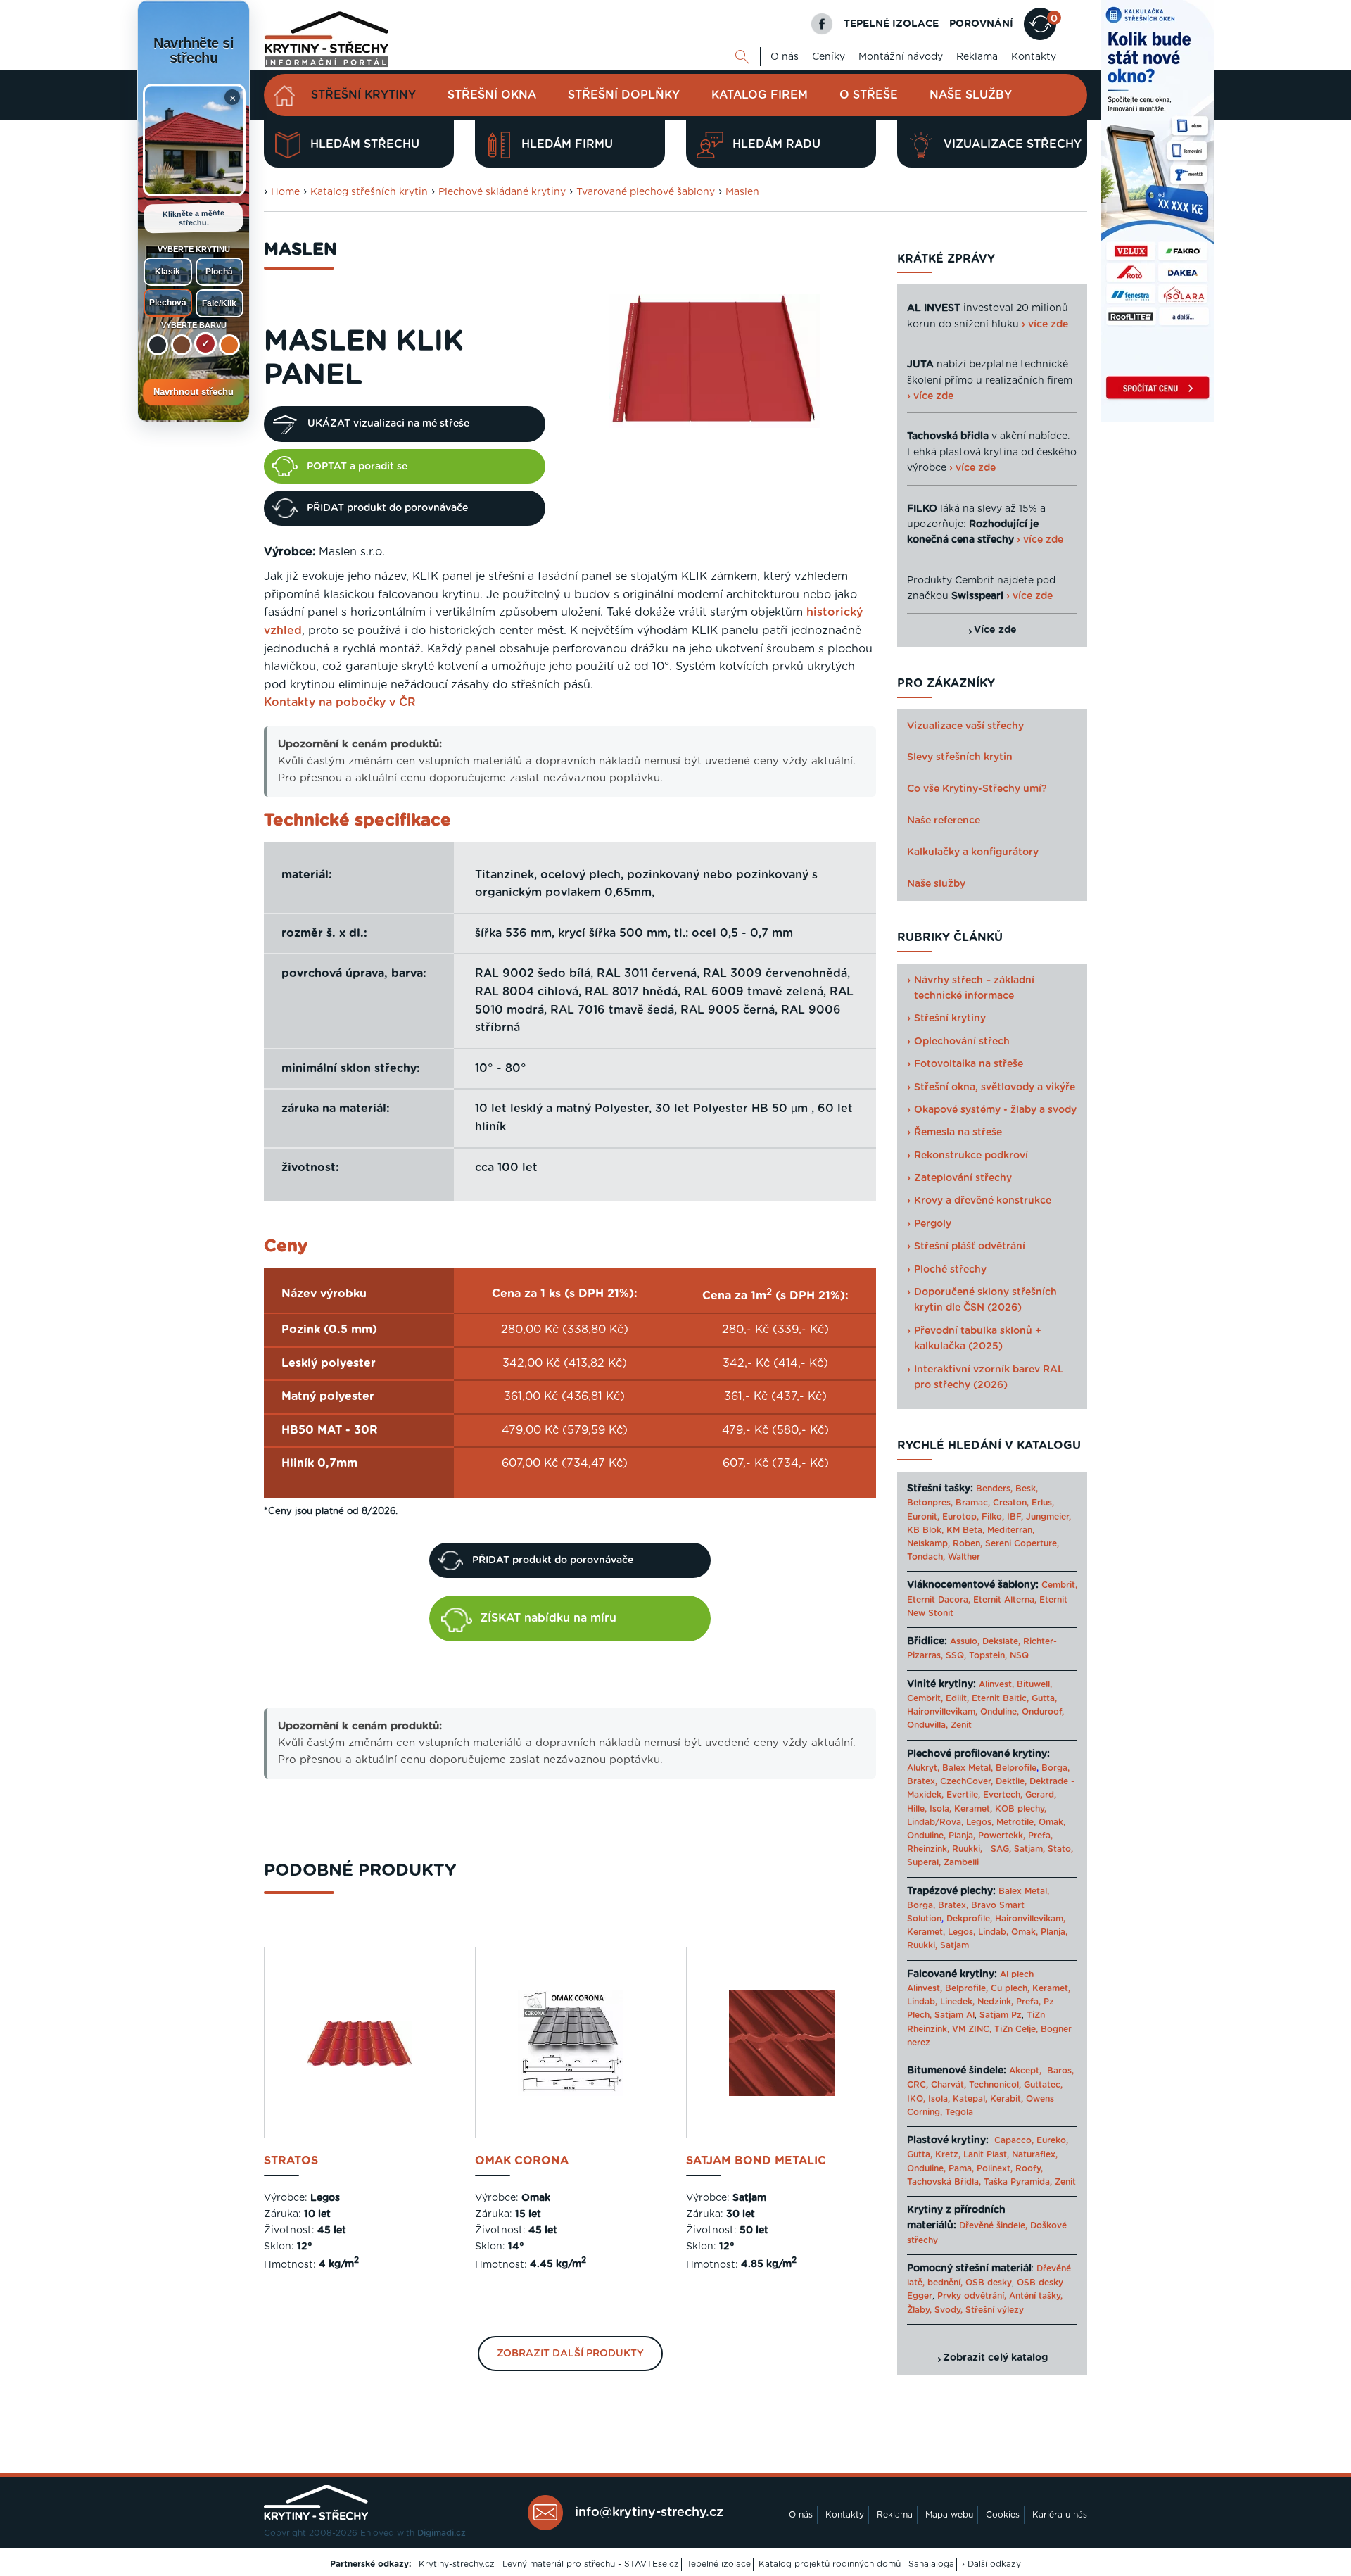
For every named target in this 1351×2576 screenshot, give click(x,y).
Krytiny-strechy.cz (457, 2564)
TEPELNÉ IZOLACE (891, 24)
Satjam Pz (1001, 2015)
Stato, (1060, 1849)
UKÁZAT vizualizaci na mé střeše (388, 424)
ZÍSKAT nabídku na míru (548, 1618)
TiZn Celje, (1016, 2029)
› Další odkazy (991, 2564)
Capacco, (1014, 2140)
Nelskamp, (928, 1543)
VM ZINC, (972, 2029)
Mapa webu (949, 2515)
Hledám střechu (365, 144)
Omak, (1052, 1822)
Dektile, (1011, 1781)
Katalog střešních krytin (369, 192)
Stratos (291, 2161)
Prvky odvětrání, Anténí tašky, (1000, 2296)
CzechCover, (966, 1781)
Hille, (917, 1809)
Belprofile (1016, 1768)
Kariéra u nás (1060, 2515)
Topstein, (988, 1655)
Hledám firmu (567, 144)
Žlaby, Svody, (935, 2310)
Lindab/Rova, (935, 1822)
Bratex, (922, 1781)
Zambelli (961, 1862)
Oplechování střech (962, 1042)
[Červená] (205, 343)
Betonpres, (930, 1503)
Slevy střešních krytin (960, 757)
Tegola (959, 2112)
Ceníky (829, 57)
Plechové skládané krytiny (502, 192)
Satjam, (1029, 1849)
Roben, (968, 1543)
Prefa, (1040, 1836)
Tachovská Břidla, (944, 2182)
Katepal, (970, 2099)
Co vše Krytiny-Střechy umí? (977, 789)
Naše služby (971, 95)
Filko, (993, 1517)
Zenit (961, 1725)
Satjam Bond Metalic (756, 2161)
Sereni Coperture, (1022, 1543)
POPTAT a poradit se (357, 467)
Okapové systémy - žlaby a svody (995, 1110)
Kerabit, (1007, 2099)
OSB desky (989, 2283)
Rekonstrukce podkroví (971, 1156)
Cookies (1003, 2515)
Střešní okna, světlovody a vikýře (995, 1087)
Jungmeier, (1048, 1517)
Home (285, 192)
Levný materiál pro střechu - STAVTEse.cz (591, 2564)
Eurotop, (960, 1517)
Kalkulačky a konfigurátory (973, 852)
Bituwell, (1034, 1684)
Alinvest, (996, 1684)
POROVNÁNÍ (981, 24)
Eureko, (1052, 2140)
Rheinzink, (930, 1849)
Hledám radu (776, 144)
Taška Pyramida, (1018, 2182)
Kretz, (948, 2154)
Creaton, (1011, 1503)
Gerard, (1041, 1795)
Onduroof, (1043, 1712)
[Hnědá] (182, 345)
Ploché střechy (950, 1270)
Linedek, (957, 2002)
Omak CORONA (522, 2161)
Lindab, (993, 1932)
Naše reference (944, 821)
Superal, (924, 1862)
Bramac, (973, 1503)
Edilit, (957, 1698)
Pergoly (933, 1224)
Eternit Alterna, (1005, 1600)
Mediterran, (1011, 1530)
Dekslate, (1001, 1641)
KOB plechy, (1021, 1809)
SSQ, (956, 1655)
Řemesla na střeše (958, 1132)
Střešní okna (492, 95)
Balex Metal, (968, 1768)
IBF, (1015, 1517)
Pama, (961, 2168)
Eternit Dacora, (939, 1600)
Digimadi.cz (442, 2533)
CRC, (918, 2085)
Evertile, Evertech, (984, 1795)
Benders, (994, 1489)
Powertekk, (1002, 1836)
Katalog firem (760, 95)
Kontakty (1034, 57)
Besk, (1027, 1489)
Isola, (940, 1809)
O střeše (869, 95)
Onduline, (1000, 1712)
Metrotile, (1016, 1822)
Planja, (962, 1836)
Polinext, (995, 2168)
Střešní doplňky (624, 95)
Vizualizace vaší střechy (965, 726)
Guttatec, (1043, 2085)
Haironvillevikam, (942, 1712)
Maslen (742, 192)
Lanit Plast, (986, 2154)
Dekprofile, (969, 1919)
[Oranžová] (229, 345)
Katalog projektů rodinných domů (830, 2564)
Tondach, (926, 1557)
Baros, (1060, 2071)
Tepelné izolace (719, 2564)
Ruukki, (967, 1849)
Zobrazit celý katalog (995, 2358)
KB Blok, (925, 1530)
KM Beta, (965, 1530)
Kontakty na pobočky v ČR (340, 702)
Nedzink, (995, 2002)
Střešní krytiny (363, 95)
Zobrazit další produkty (570, 2354)
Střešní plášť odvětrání (970, 1246)
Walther (964, 1557)
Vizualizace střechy (1013, 144)
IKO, (916, 2099)
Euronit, (923, 1517)
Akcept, (1025, 2071)
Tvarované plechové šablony (646, 192)
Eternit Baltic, (1000, 1698)
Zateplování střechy (963, 1178)
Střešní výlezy (995, 2310)
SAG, (1001, 1849)
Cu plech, (1010, 1988)
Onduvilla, (927, 1725)
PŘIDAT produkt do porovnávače (387, 508)
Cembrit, (1059, 1585)
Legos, (980, 1822)
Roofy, (1029, 2168)
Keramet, (972, 1809)
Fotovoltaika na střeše (969, 1064)
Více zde (995, 630)
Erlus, (1043, 1503)
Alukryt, (923, 1768)
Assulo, (965, 1641)
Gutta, (1044, 1698)
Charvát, (949, 2085)
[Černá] (158, 345)
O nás (785, 57)
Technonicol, (995, 2085)
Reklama (977, 57)
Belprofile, (966, 1988)
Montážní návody (901, 57)
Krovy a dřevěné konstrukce (983, 1201)
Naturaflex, (1035, 2154)
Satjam (954, 1945)
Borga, (1055, 1768)
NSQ (1019, 1655)
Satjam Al (954, 2015)
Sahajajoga (931, 2564)
